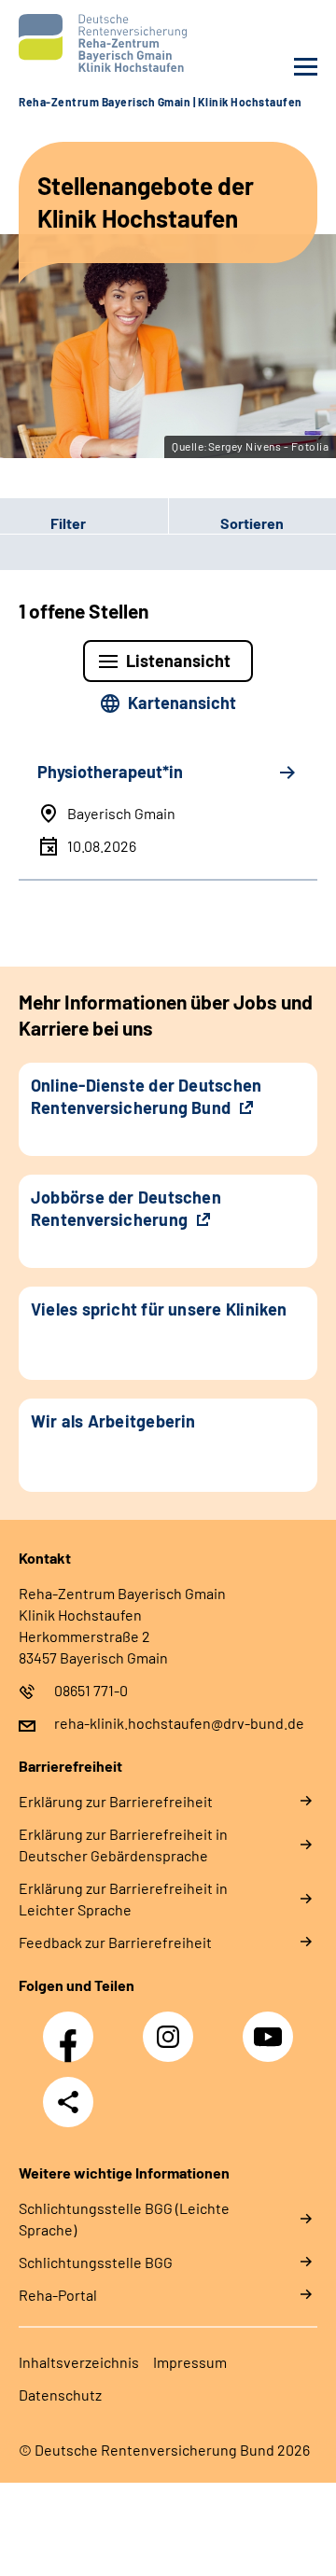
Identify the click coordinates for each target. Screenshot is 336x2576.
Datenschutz (60, 2395)
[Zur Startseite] (89, 43)
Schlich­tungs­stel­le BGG (96, 2262)
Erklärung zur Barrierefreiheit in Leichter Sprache (123, 1899)
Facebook (73, 2026)
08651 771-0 (91, 1690)
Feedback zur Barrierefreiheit (115, 1942)
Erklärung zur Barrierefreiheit (116, 1801)
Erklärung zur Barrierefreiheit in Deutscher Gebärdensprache (123, 1845)
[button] (84, 523)
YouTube (271, 2026)
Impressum (190, 2362)
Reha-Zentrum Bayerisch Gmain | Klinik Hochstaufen (161, 102)
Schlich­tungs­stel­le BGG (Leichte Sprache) (124, 2219)
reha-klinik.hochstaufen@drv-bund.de (179, 1723)
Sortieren (252, 523)
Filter (43, 523)
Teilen (68, 2102)
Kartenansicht (182, 703)
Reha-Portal (58, 2295)
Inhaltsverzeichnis (79, 2362)
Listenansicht (178, 661)
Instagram (173, 2026)
